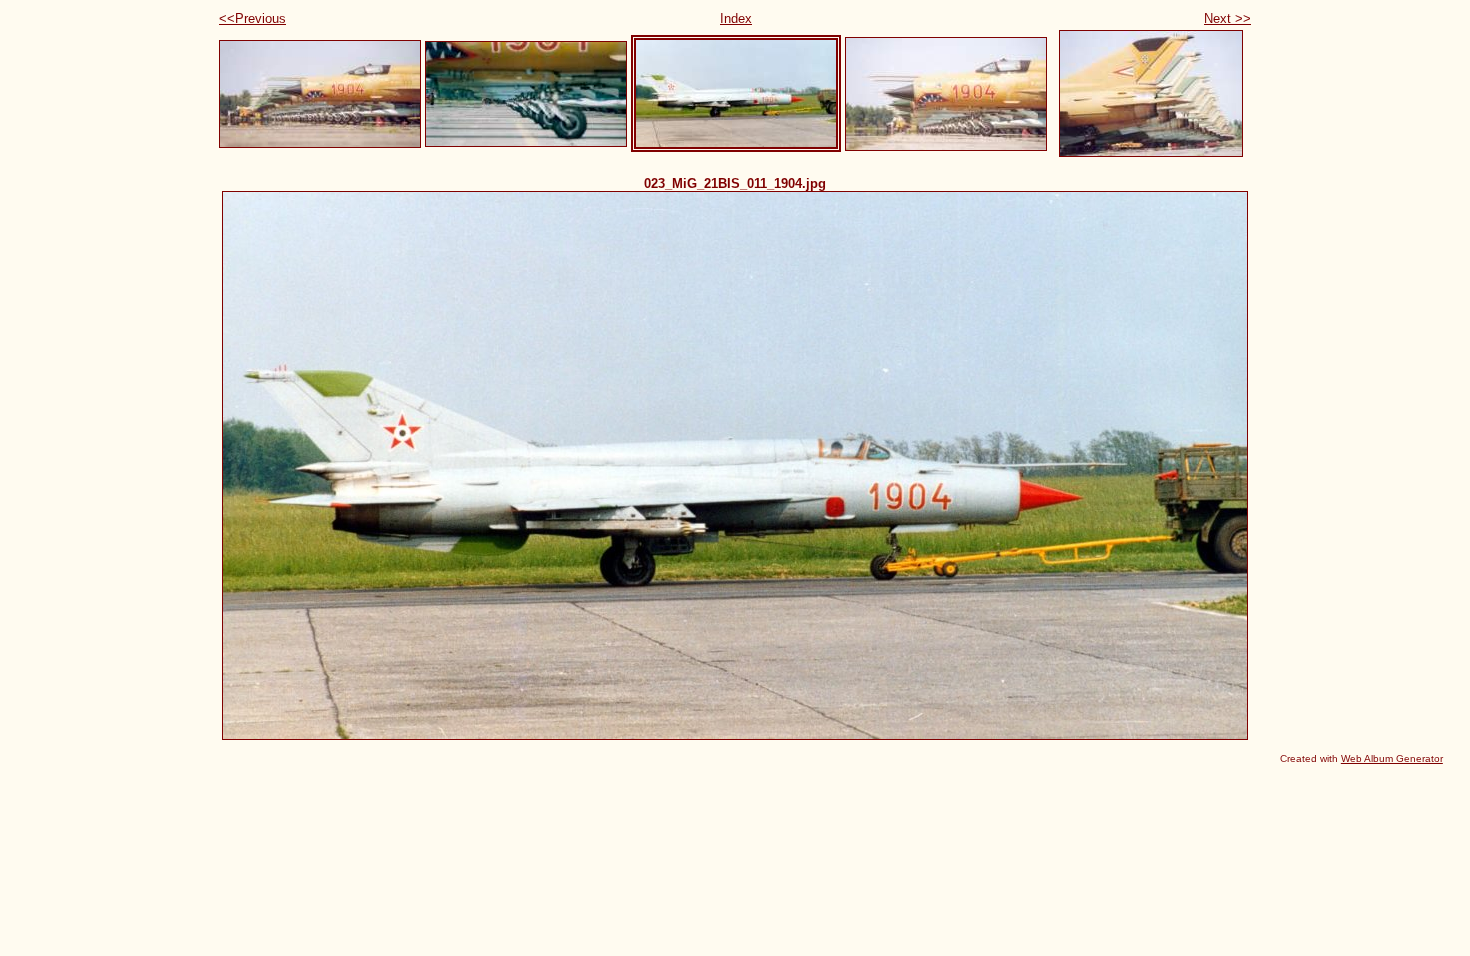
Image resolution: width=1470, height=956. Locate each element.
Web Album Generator (1392, 758)
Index (736, 18)
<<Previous (252, 18)
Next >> (1227, 18)
